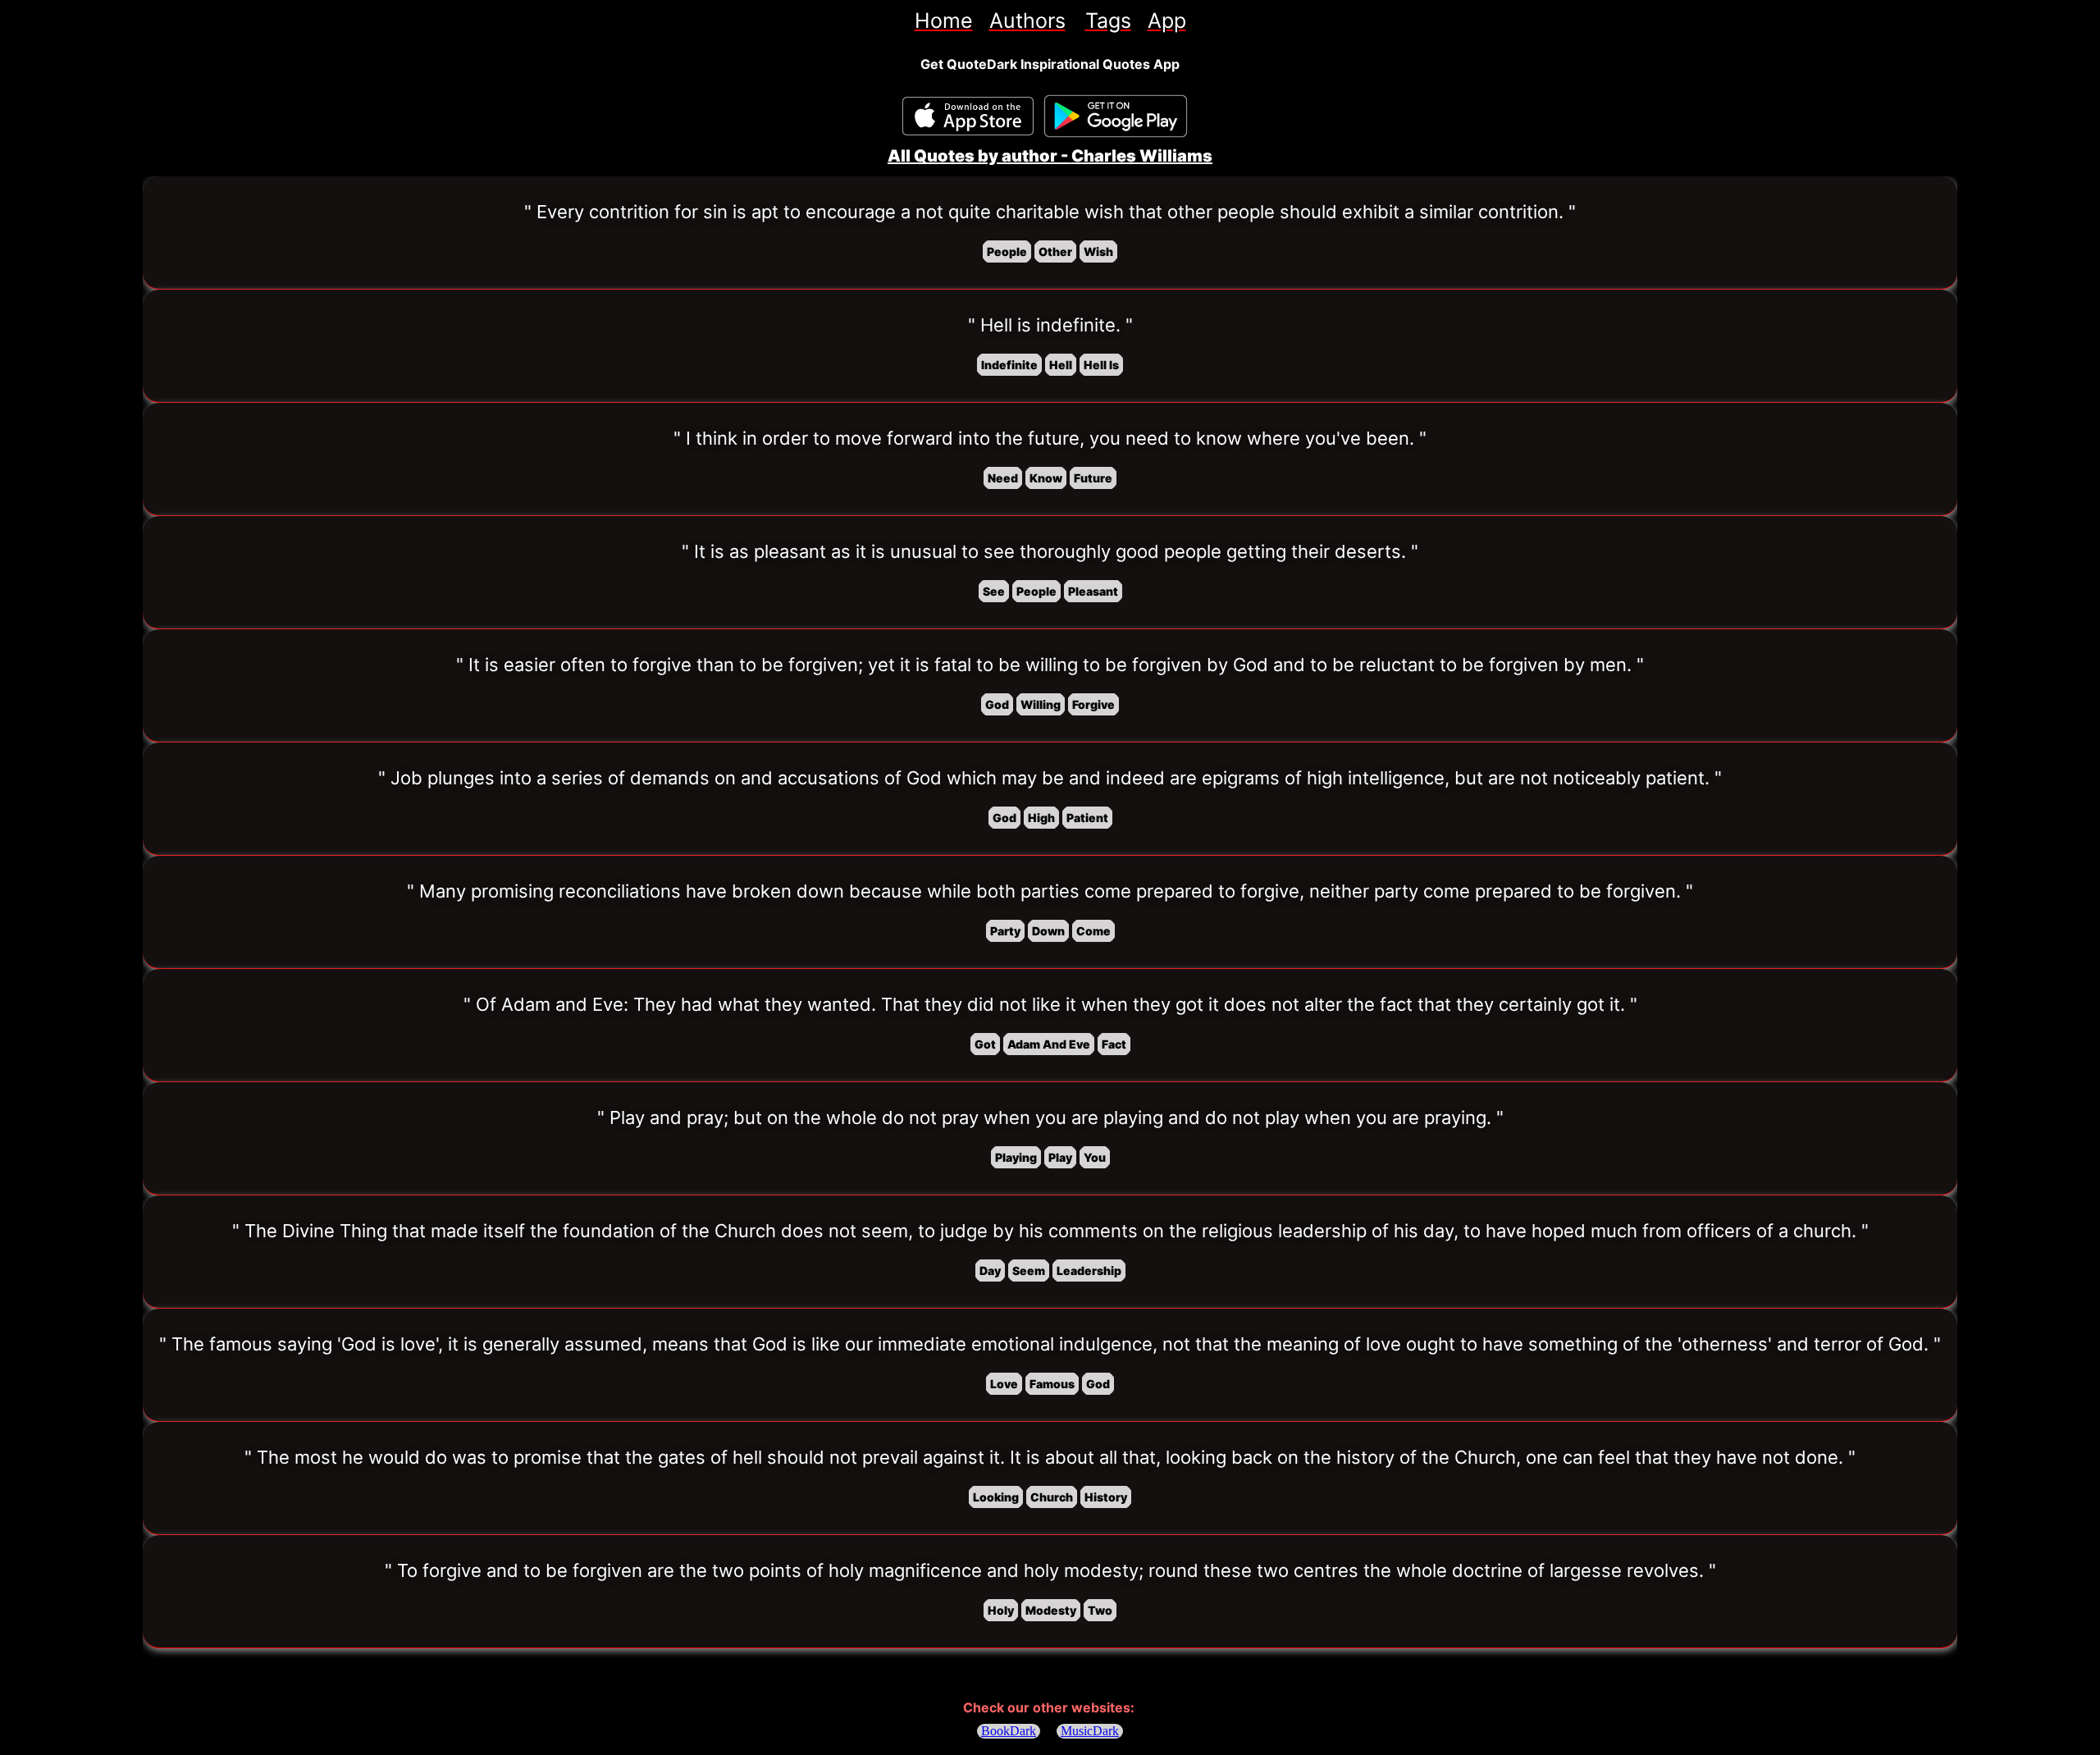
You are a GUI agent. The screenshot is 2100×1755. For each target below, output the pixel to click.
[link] (944, 21)
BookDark (1009, 1731)
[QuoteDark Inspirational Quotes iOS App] (968, 116)
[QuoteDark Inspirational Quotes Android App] (1116, 117)
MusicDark (1090, 1731)
